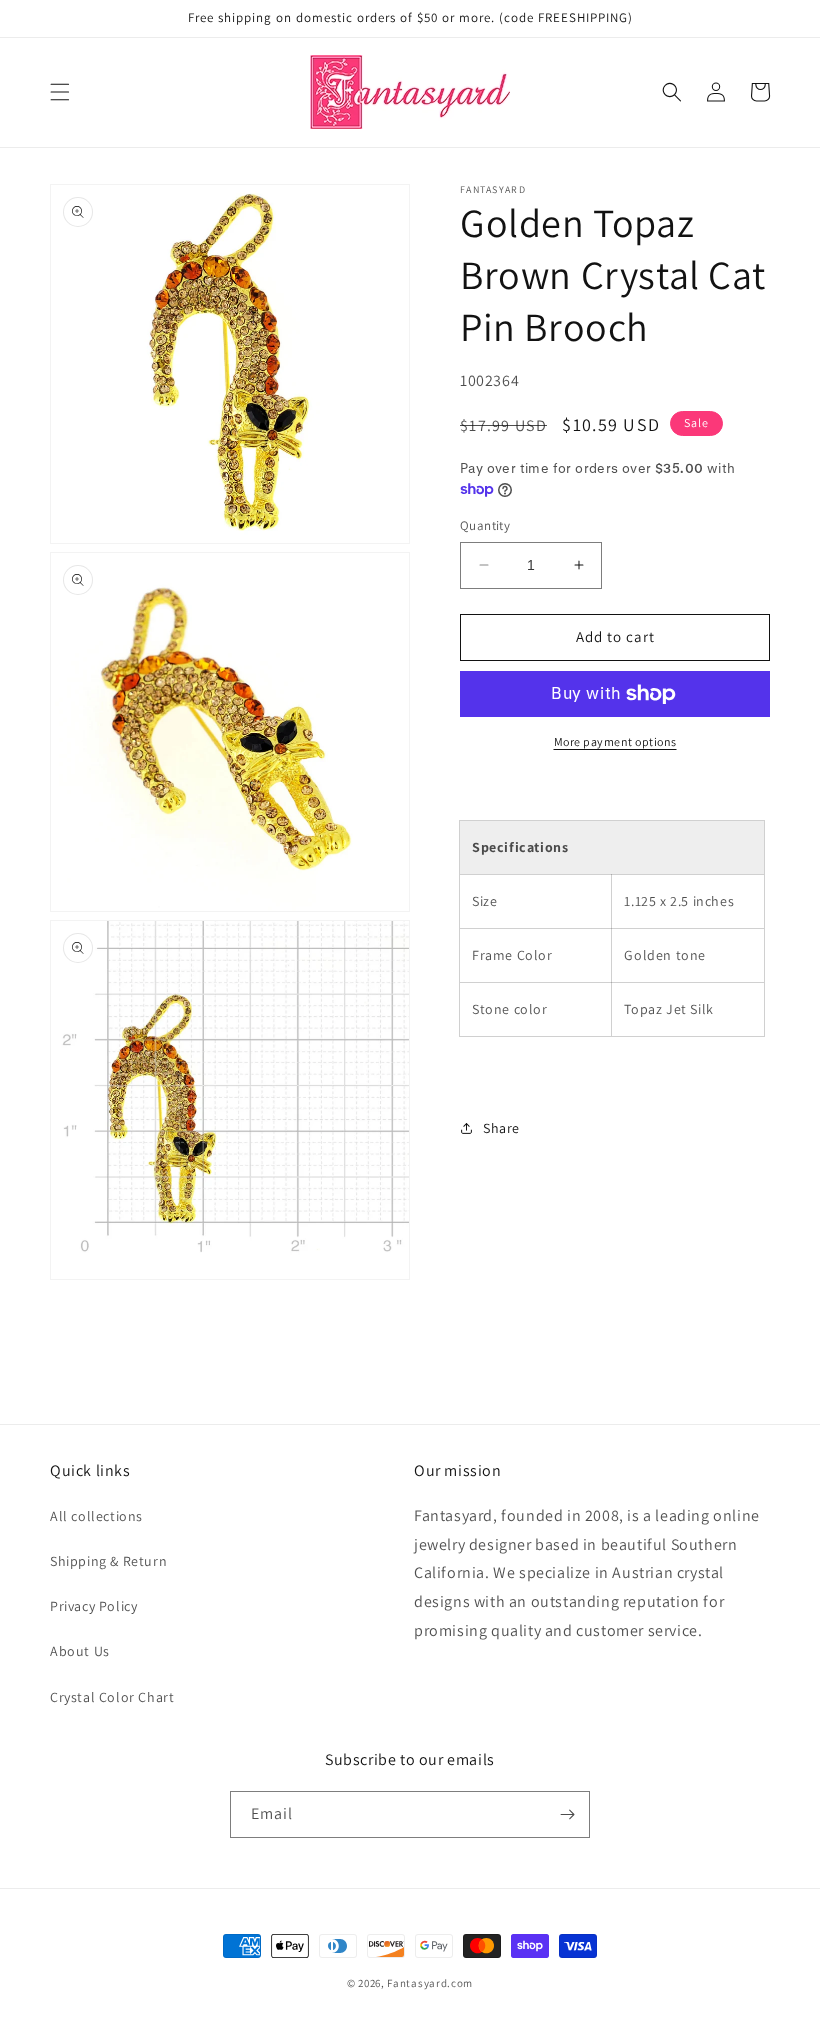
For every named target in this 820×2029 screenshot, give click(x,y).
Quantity (485, 525)
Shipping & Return (108, 1561)
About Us (80, 1651)
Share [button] (501, 1128)
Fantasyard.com (430, 1983)
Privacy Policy (93, 1606)
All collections (96, 1516)
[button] (60, 92)
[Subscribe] (567, 1814)
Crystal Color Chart (112, 1697)
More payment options (615, 741)
